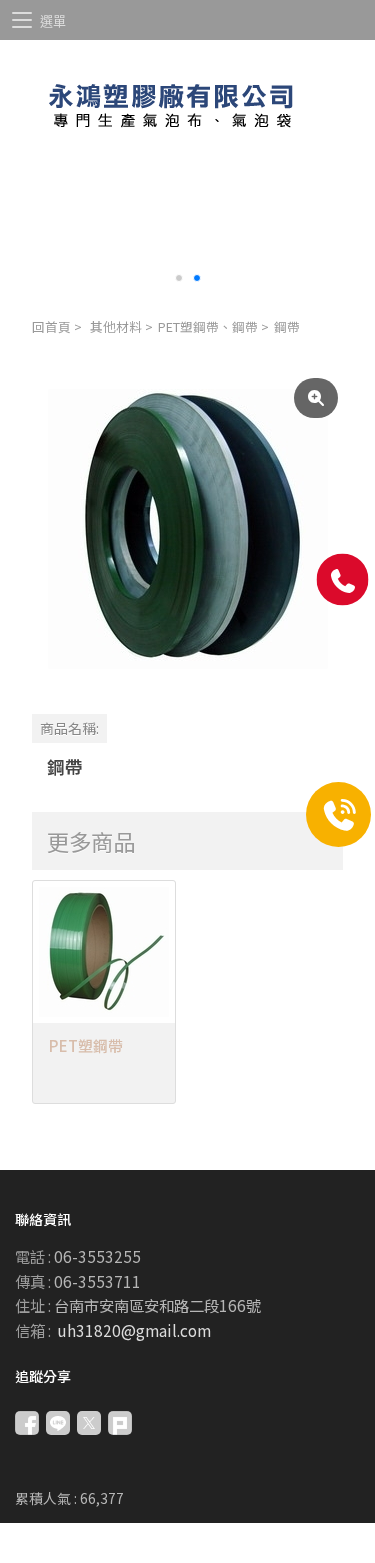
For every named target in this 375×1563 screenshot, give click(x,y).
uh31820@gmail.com (134, 1330)
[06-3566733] (338, 814)
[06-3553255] (343, 580)
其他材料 (116, 326)
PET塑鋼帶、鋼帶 (208, 326)
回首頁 (51, 326)
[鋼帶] (187, 528)
